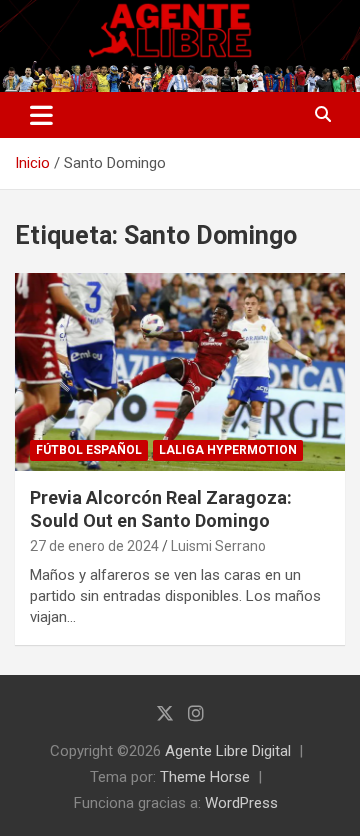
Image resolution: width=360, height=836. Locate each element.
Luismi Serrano (218, 546)
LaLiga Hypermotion (228, 450)
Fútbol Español (89, 450)
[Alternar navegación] (41, 115)
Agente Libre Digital (228, 751)
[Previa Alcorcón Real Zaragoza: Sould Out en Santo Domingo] (180, 371)
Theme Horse (205, 777)
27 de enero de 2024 (94, 546)
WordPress (241, 803)
